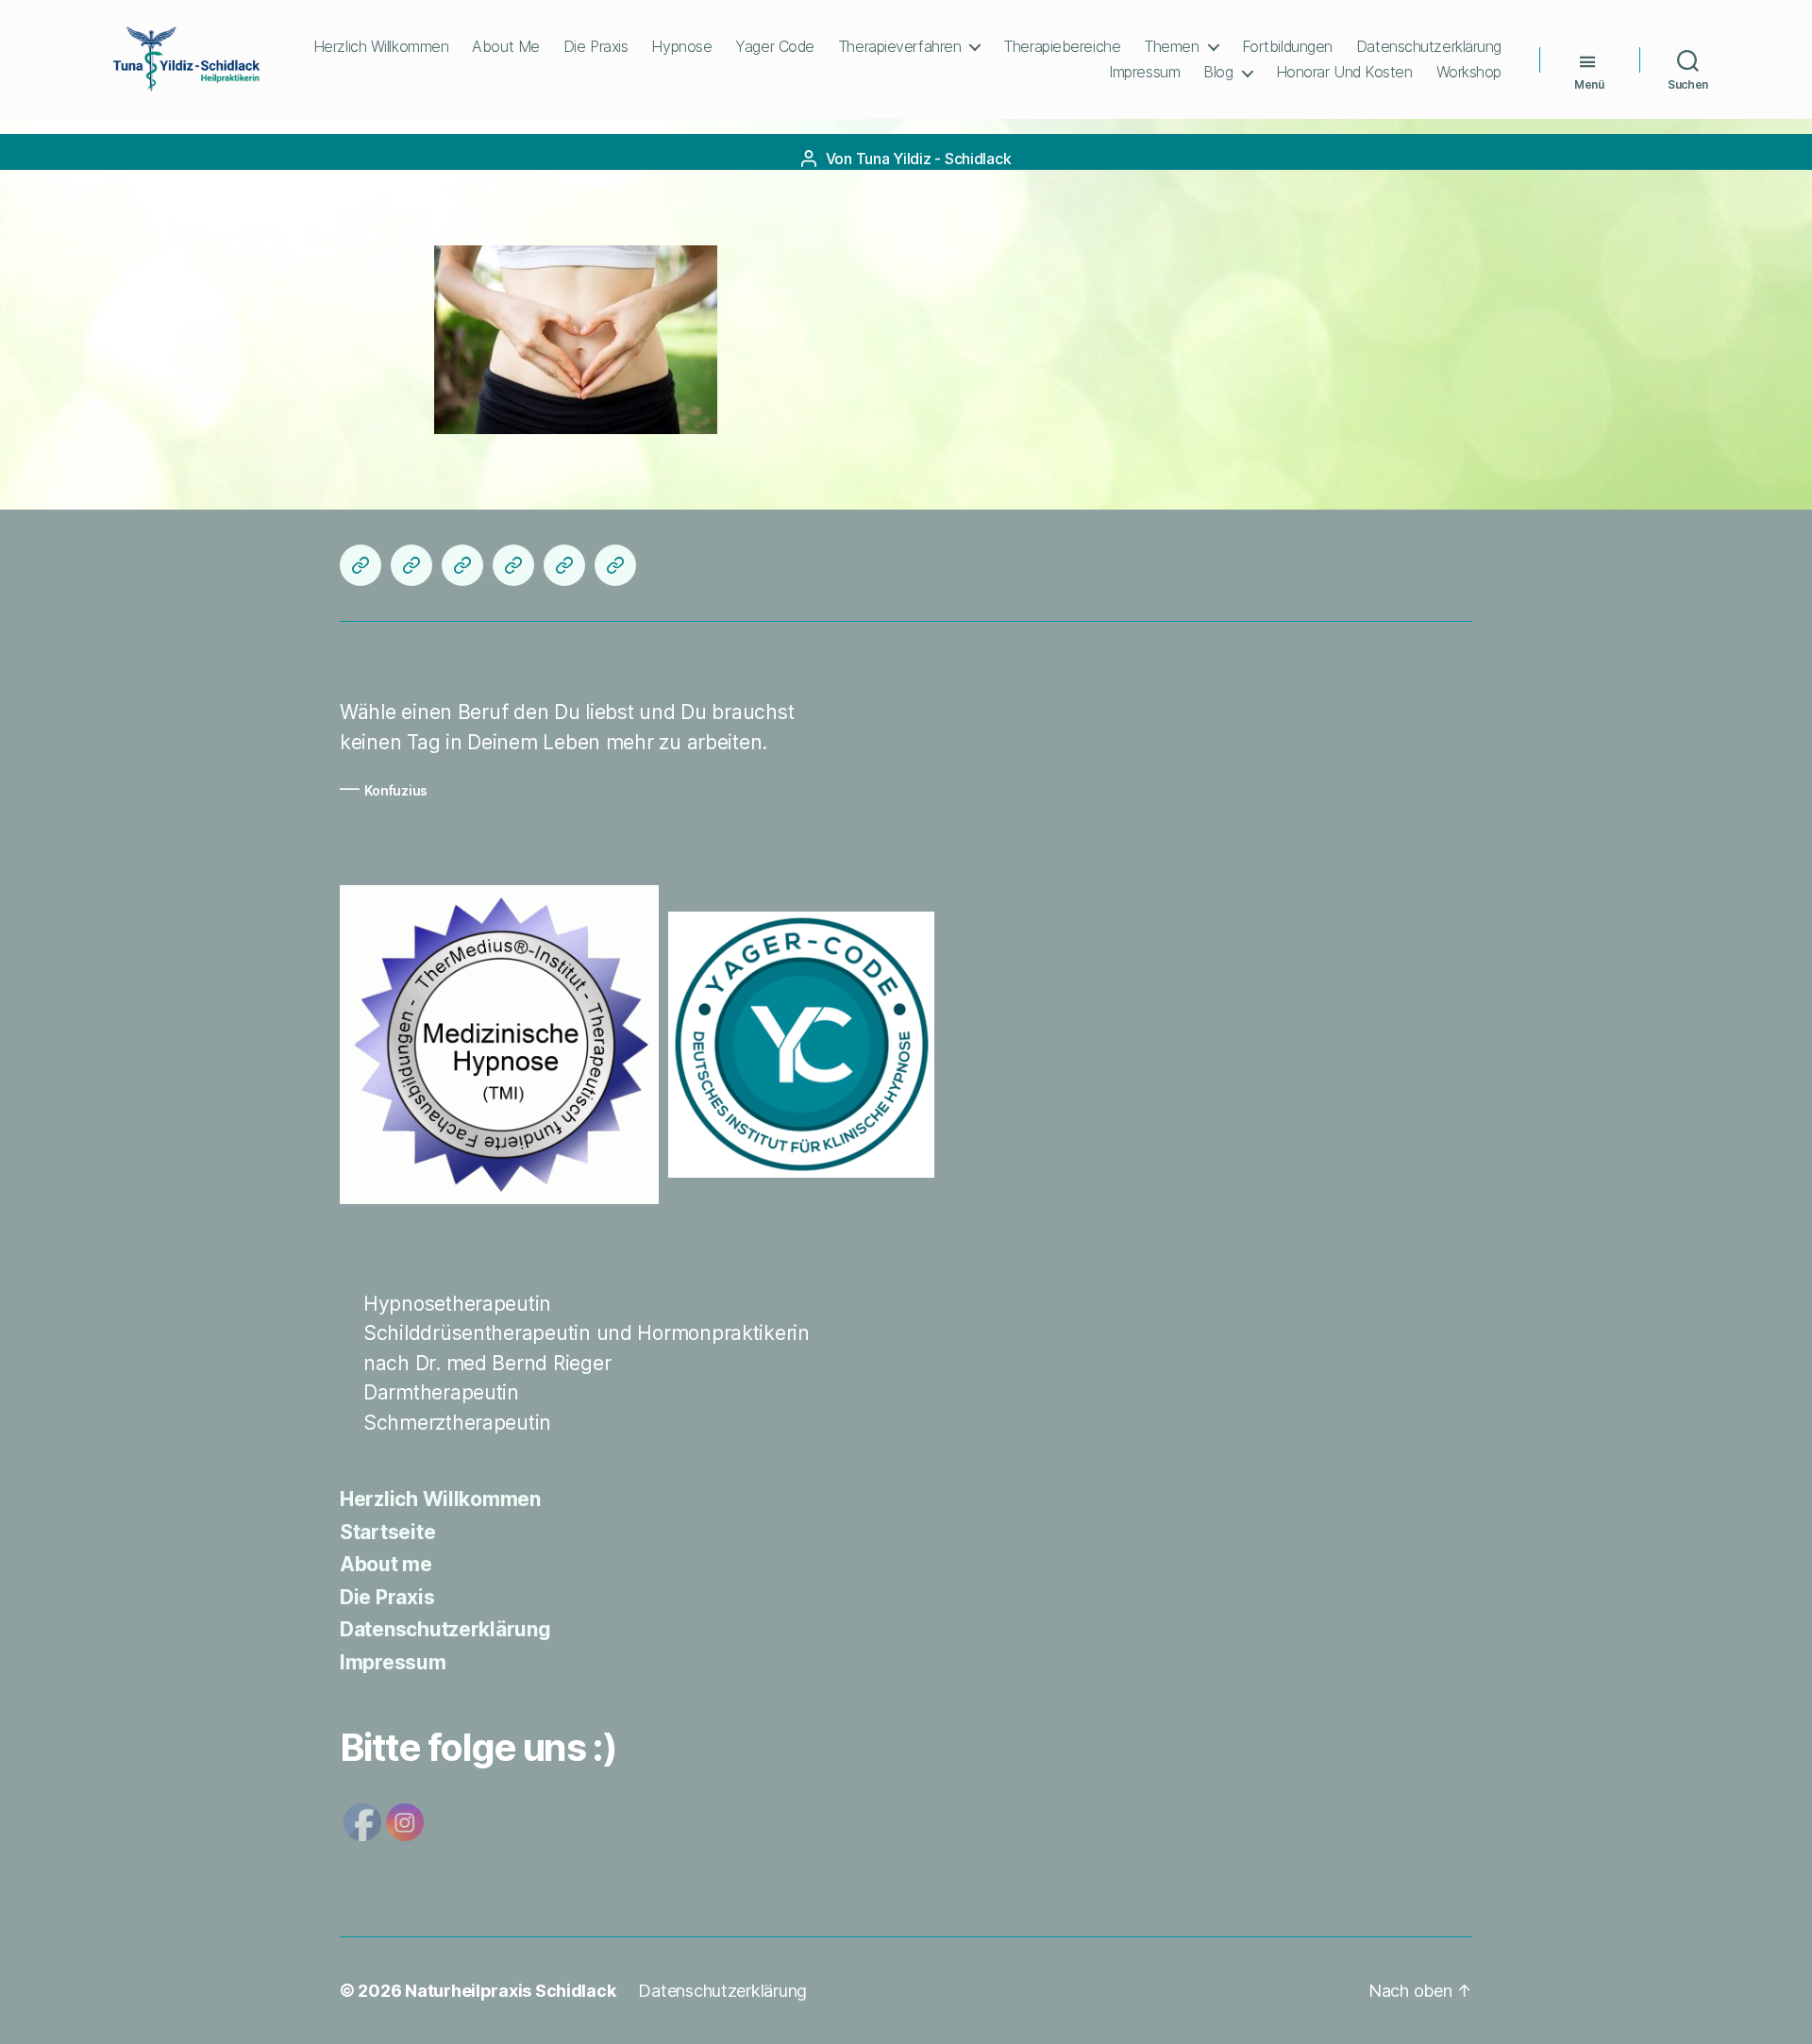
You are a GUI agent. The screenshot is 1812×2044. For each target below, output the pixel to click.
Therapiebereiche (1062, 47)
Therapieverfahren (899, 47)
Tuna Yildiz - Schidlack (934, 159)
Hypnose (681, 47)
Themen (1171, 47)
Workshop (1469, 72)
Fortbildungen (1287, 47)
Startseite (387, 1532)
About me (505, 47)
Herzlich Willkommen (381, 47)
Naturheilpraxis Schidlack (510, 1991)
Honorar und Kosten (1344, 72)
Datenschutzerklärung (1429, 47)
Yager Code (775, 47)
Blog (1218, 72)
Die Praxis (596, 47)
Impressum (1144, 72)
